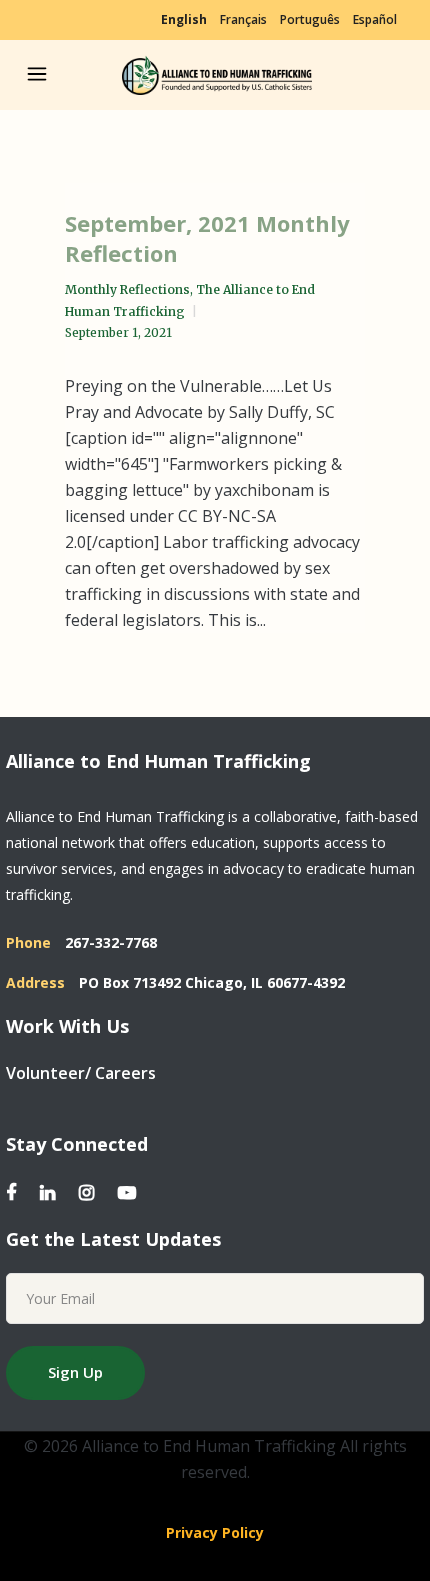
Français (243, 19)
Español (375, 19)
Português (310, 19)
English (184, 19)
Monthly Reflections (127, 289)
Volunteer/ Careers (81, 1073)
